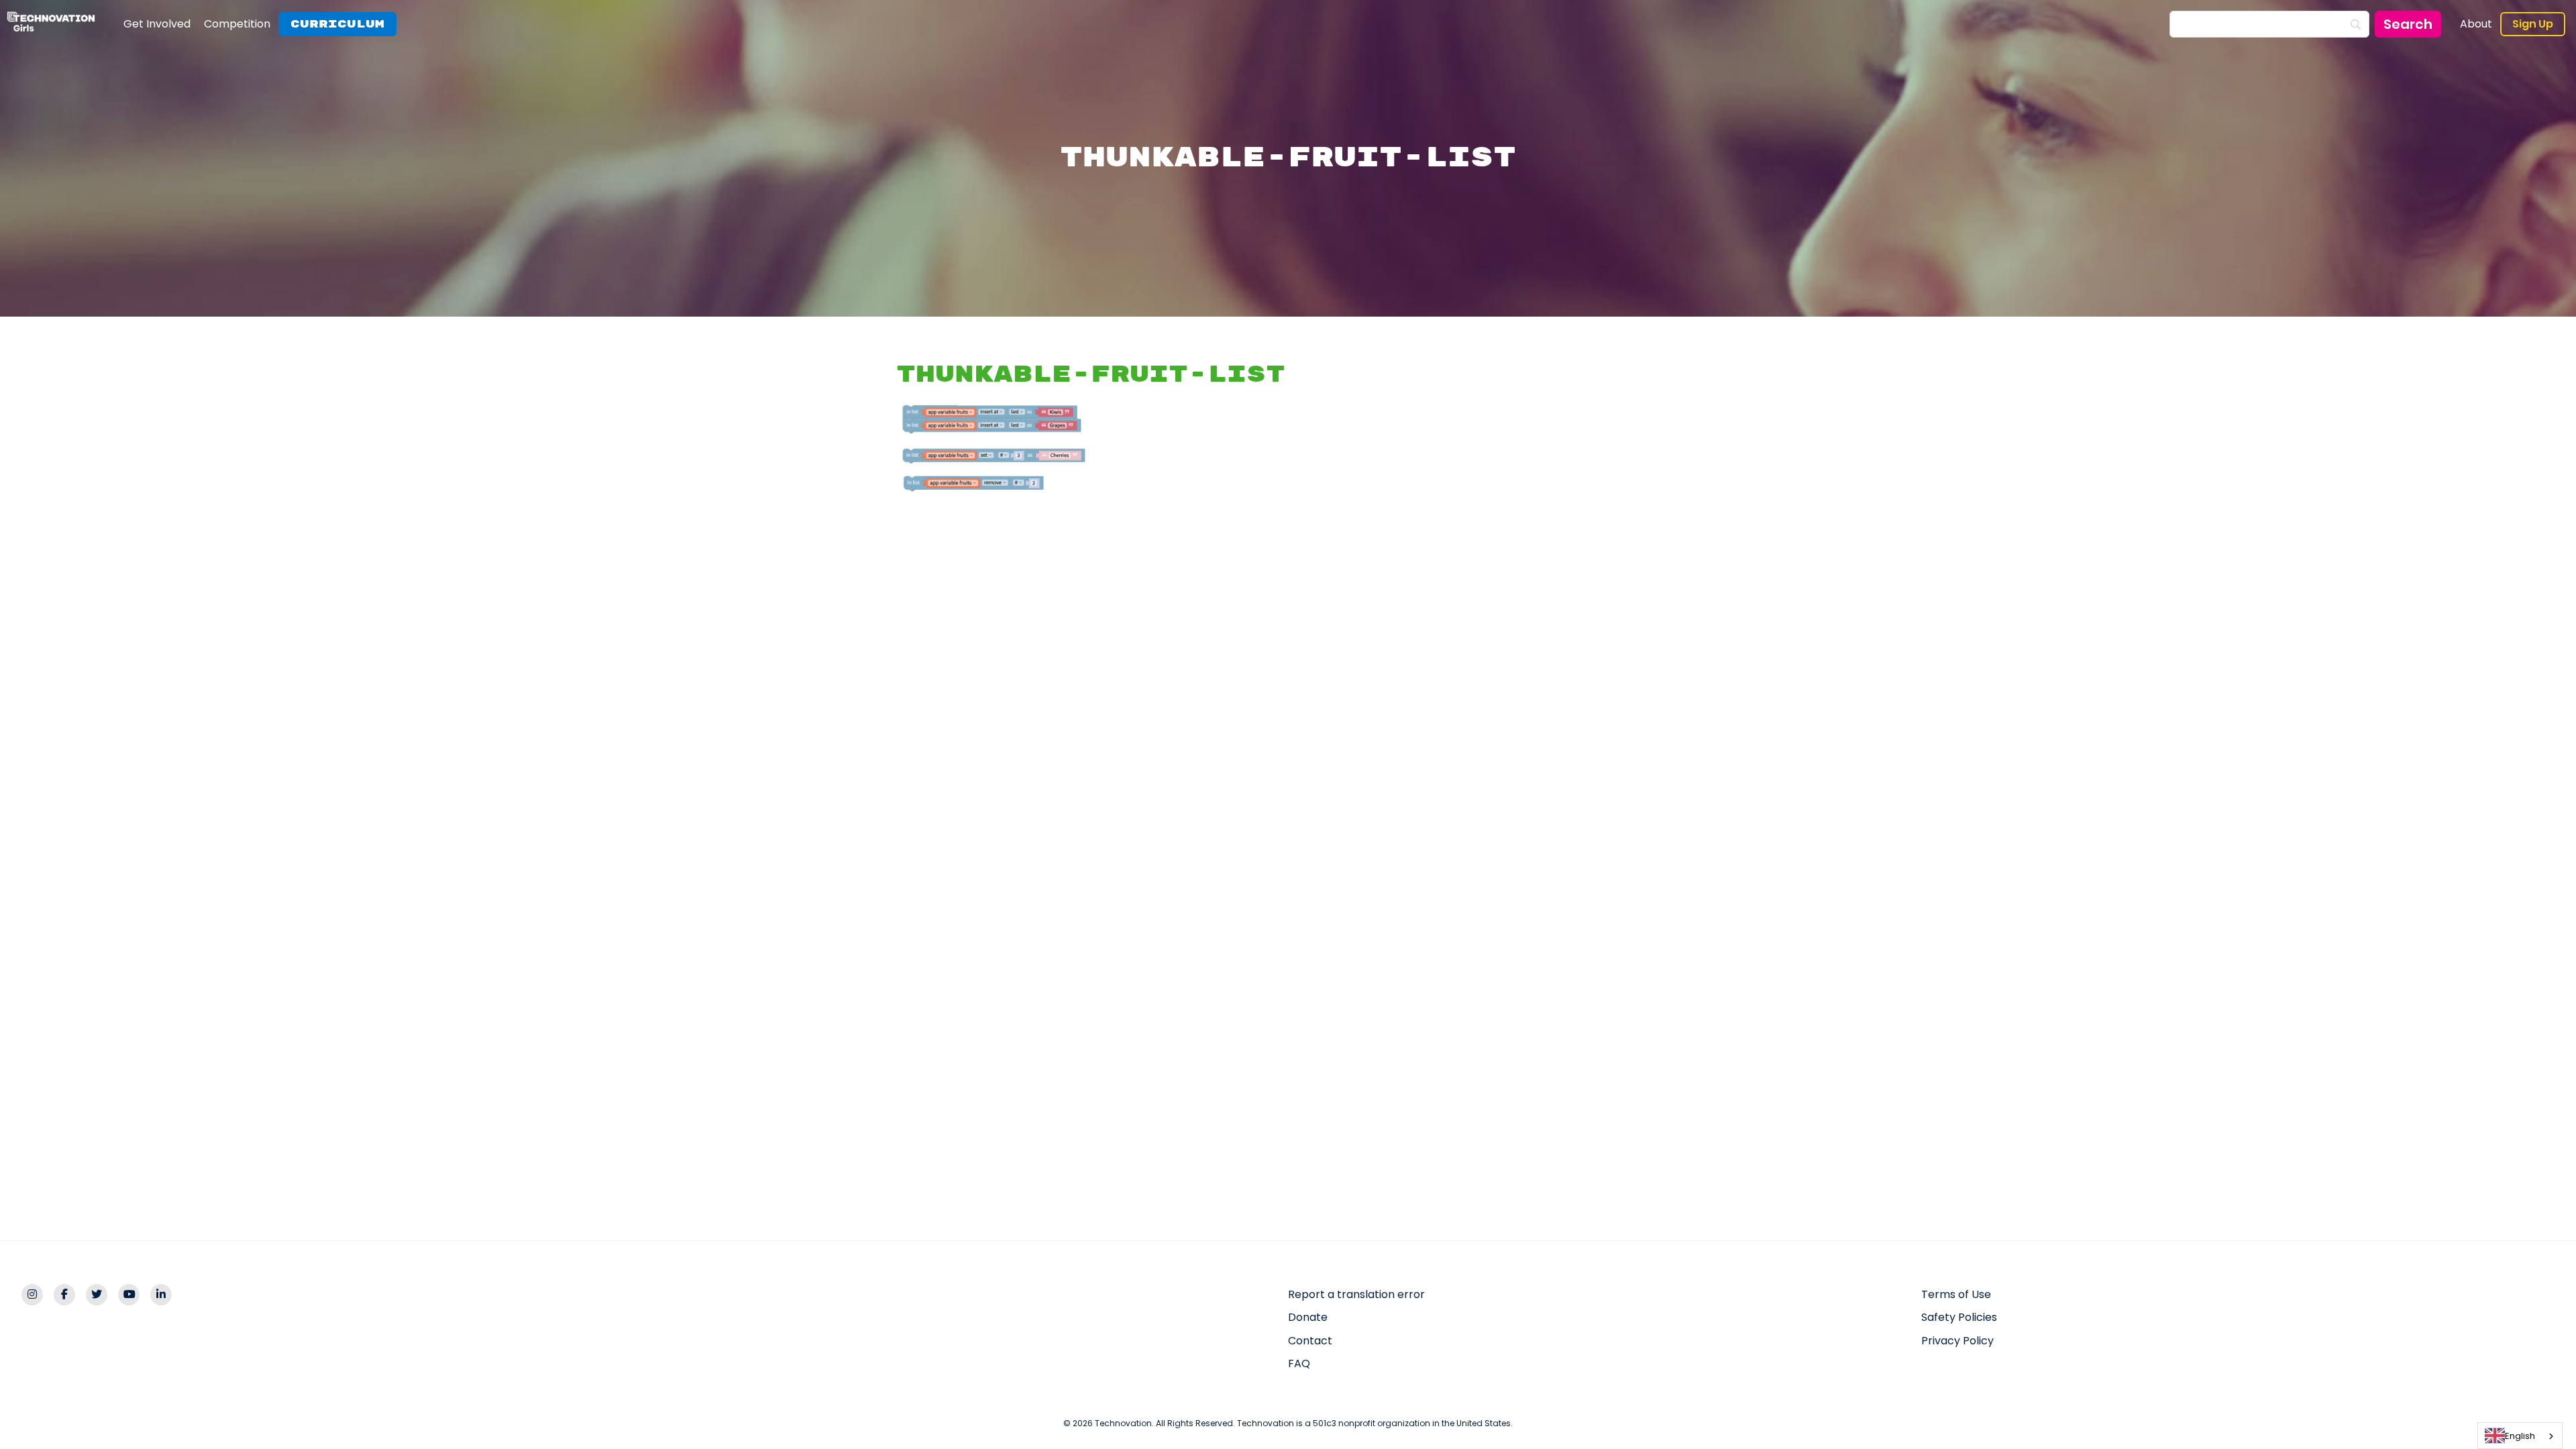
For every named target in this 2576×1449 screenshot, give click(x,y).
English (2520, 1436)
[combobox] (2520, 1436)
